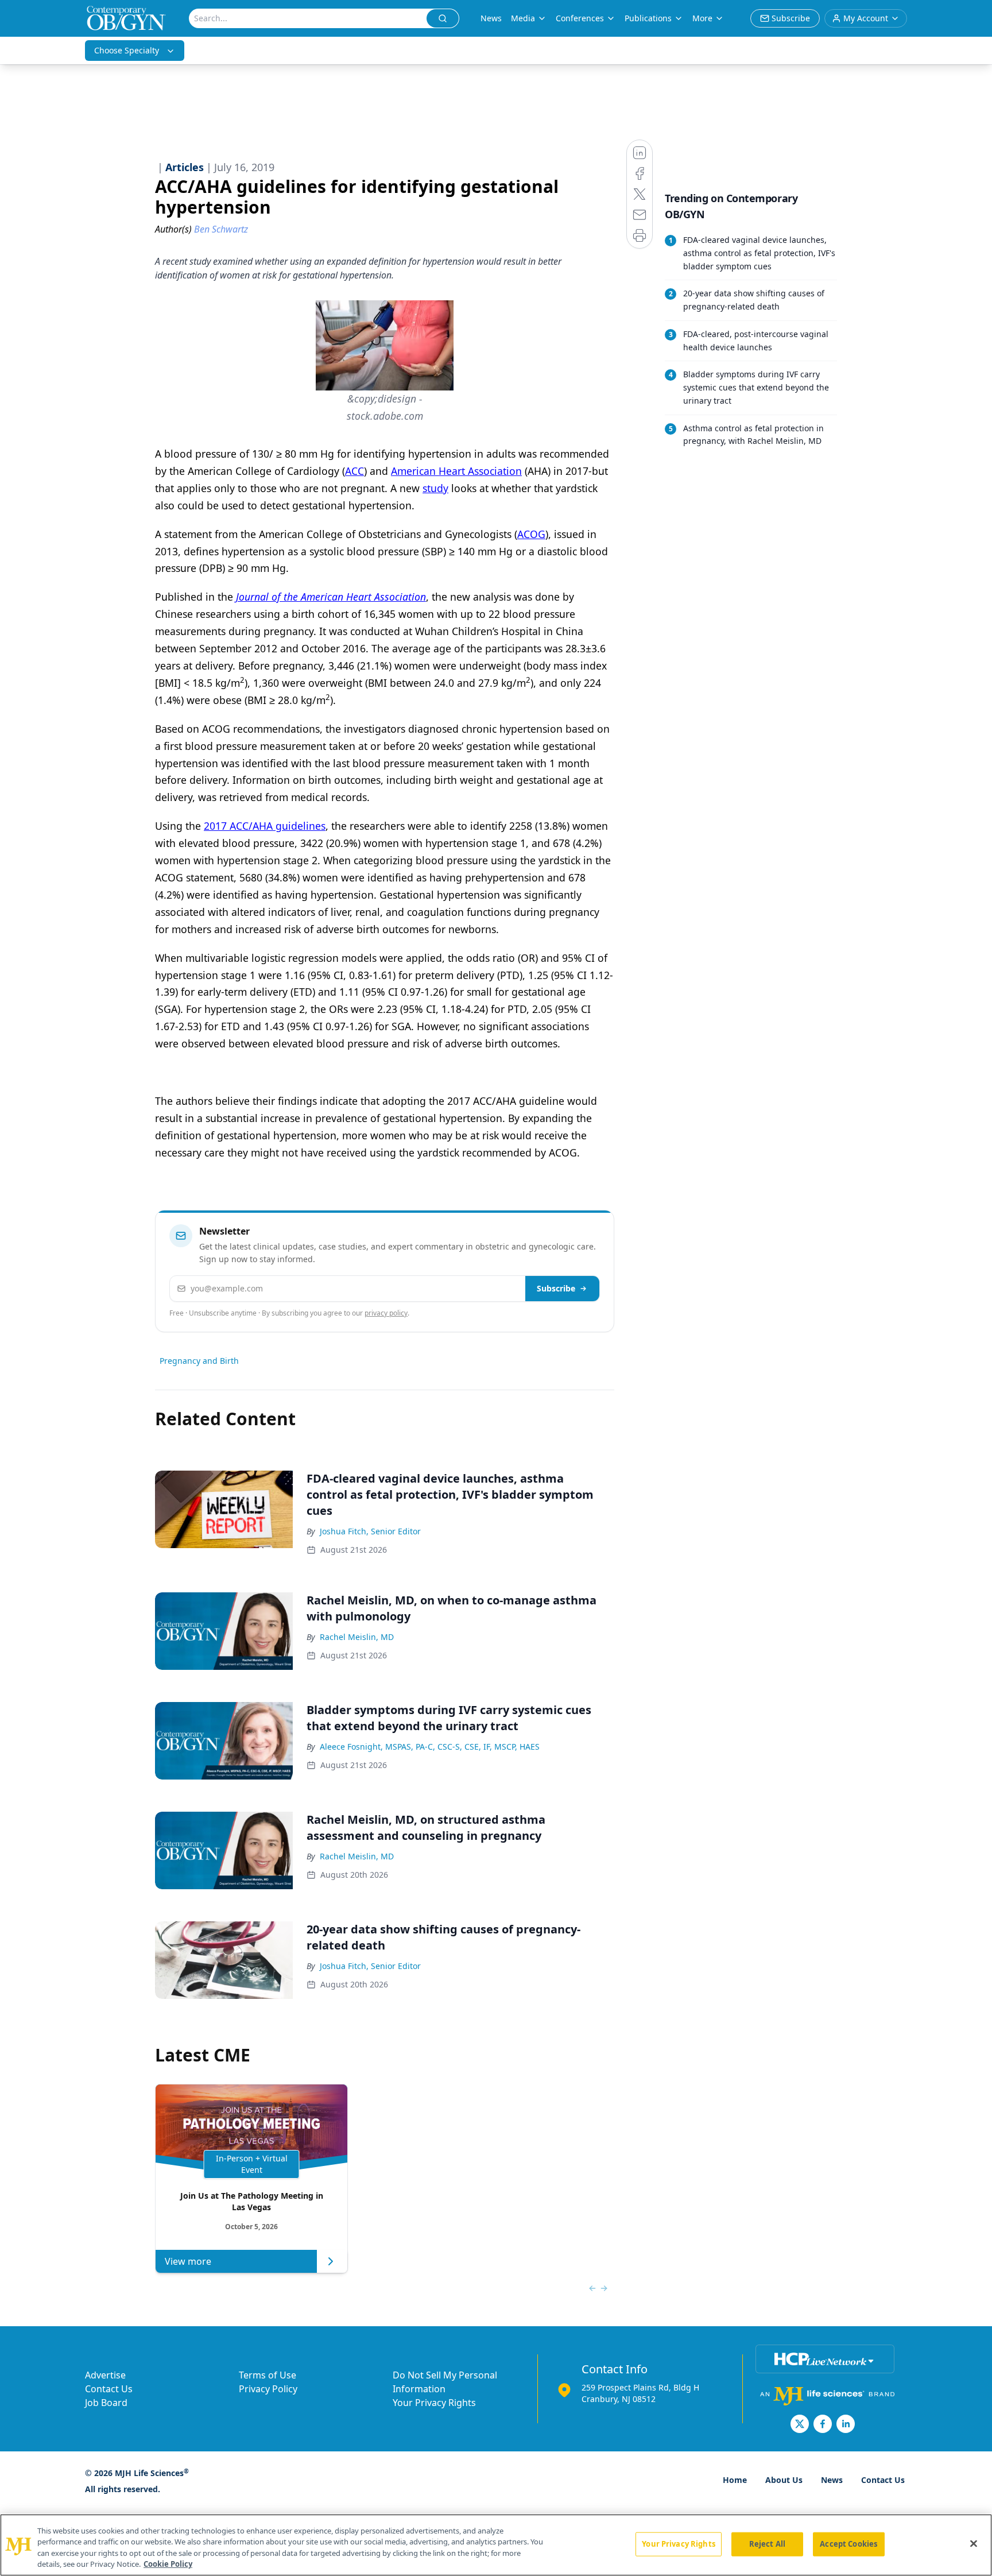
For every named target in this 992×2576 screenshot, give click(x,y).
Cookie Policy (168, 2564)
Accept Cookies (848, 2544)
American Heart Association (456, 471)
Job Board (106, 2403)
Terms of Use (268, 2375)
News (491, 18)
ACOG (531, 534)
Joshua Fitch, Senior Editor (370, 1531)
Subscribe (556, 1288)
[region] (496, 2545)
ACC (354, 471)
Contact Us (109, 2389)
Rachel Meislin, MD (357, 1637)
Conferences (580, 18)
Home (735, 2480)
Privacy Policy (268, 2389)
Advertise (105, 2375)
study (435, 488)
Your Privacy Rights (434, 2403)
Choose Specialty (127, 50)
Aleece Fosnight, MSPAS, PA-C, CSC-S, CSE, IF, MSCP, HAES (430, 1747)
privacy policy (386, 1313)
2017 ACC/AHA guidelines (265, 826)
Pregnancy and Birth (199, 1361)
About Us (784, 2480)
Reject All (767, 2544)
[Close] (974, 2543)
